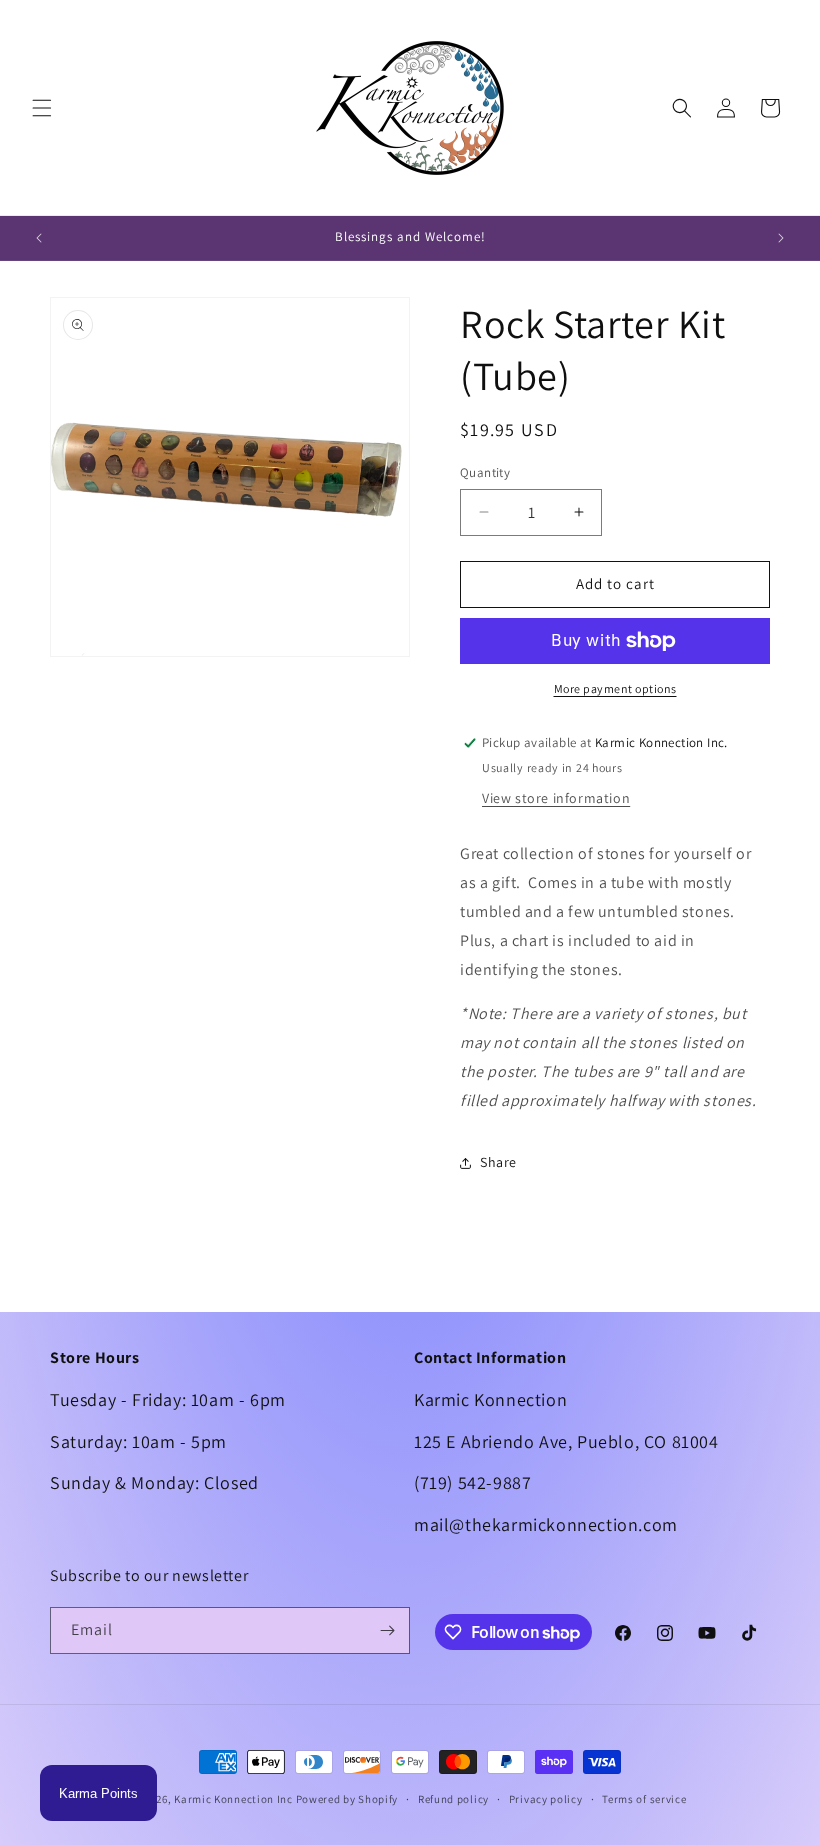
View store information (556, 798)
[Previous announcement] (39, 238)
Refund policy (453, 1799)
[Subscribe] (387, 1630)
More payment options (615, 688)
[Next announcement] (781, 238)
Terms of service (644, 1799)
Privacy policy (546, 1799)
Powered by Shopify (347, 1799)
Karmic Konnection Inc (233, 1799)
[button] (42, 108)
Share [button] (498, 1162)
